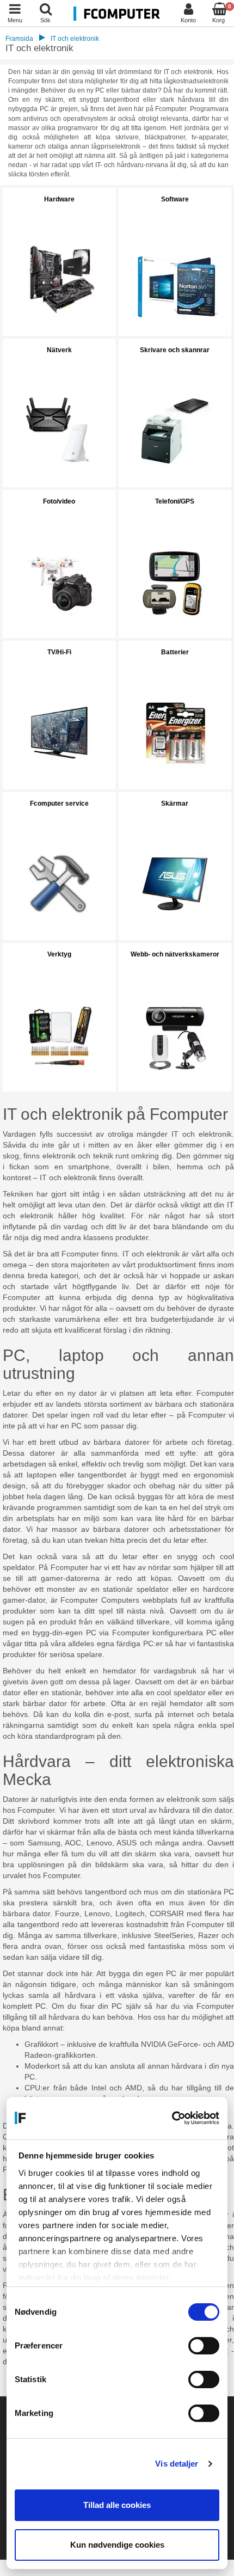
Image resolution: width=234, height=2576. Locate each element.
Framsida (19, 39)
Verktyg (59, 954)
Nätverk (59, 350)
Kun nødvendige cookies (117, 2545)
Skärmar (175, 804)
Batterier (175, 652)
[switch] (204, 2346)
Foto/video (59, 501)
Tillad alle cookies (117, 2505)
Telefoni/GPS (175, 501)
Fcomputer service (59, 804)
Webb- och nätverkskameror (175, 954)
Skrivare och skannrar (175, 350)
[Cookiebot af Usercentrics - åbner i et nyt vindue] (172, 2118)
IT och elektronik (75, 39)
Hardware (59, 199)
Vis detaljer (177, 2464)
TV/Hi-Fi (59, 652)
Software (175, 199)
